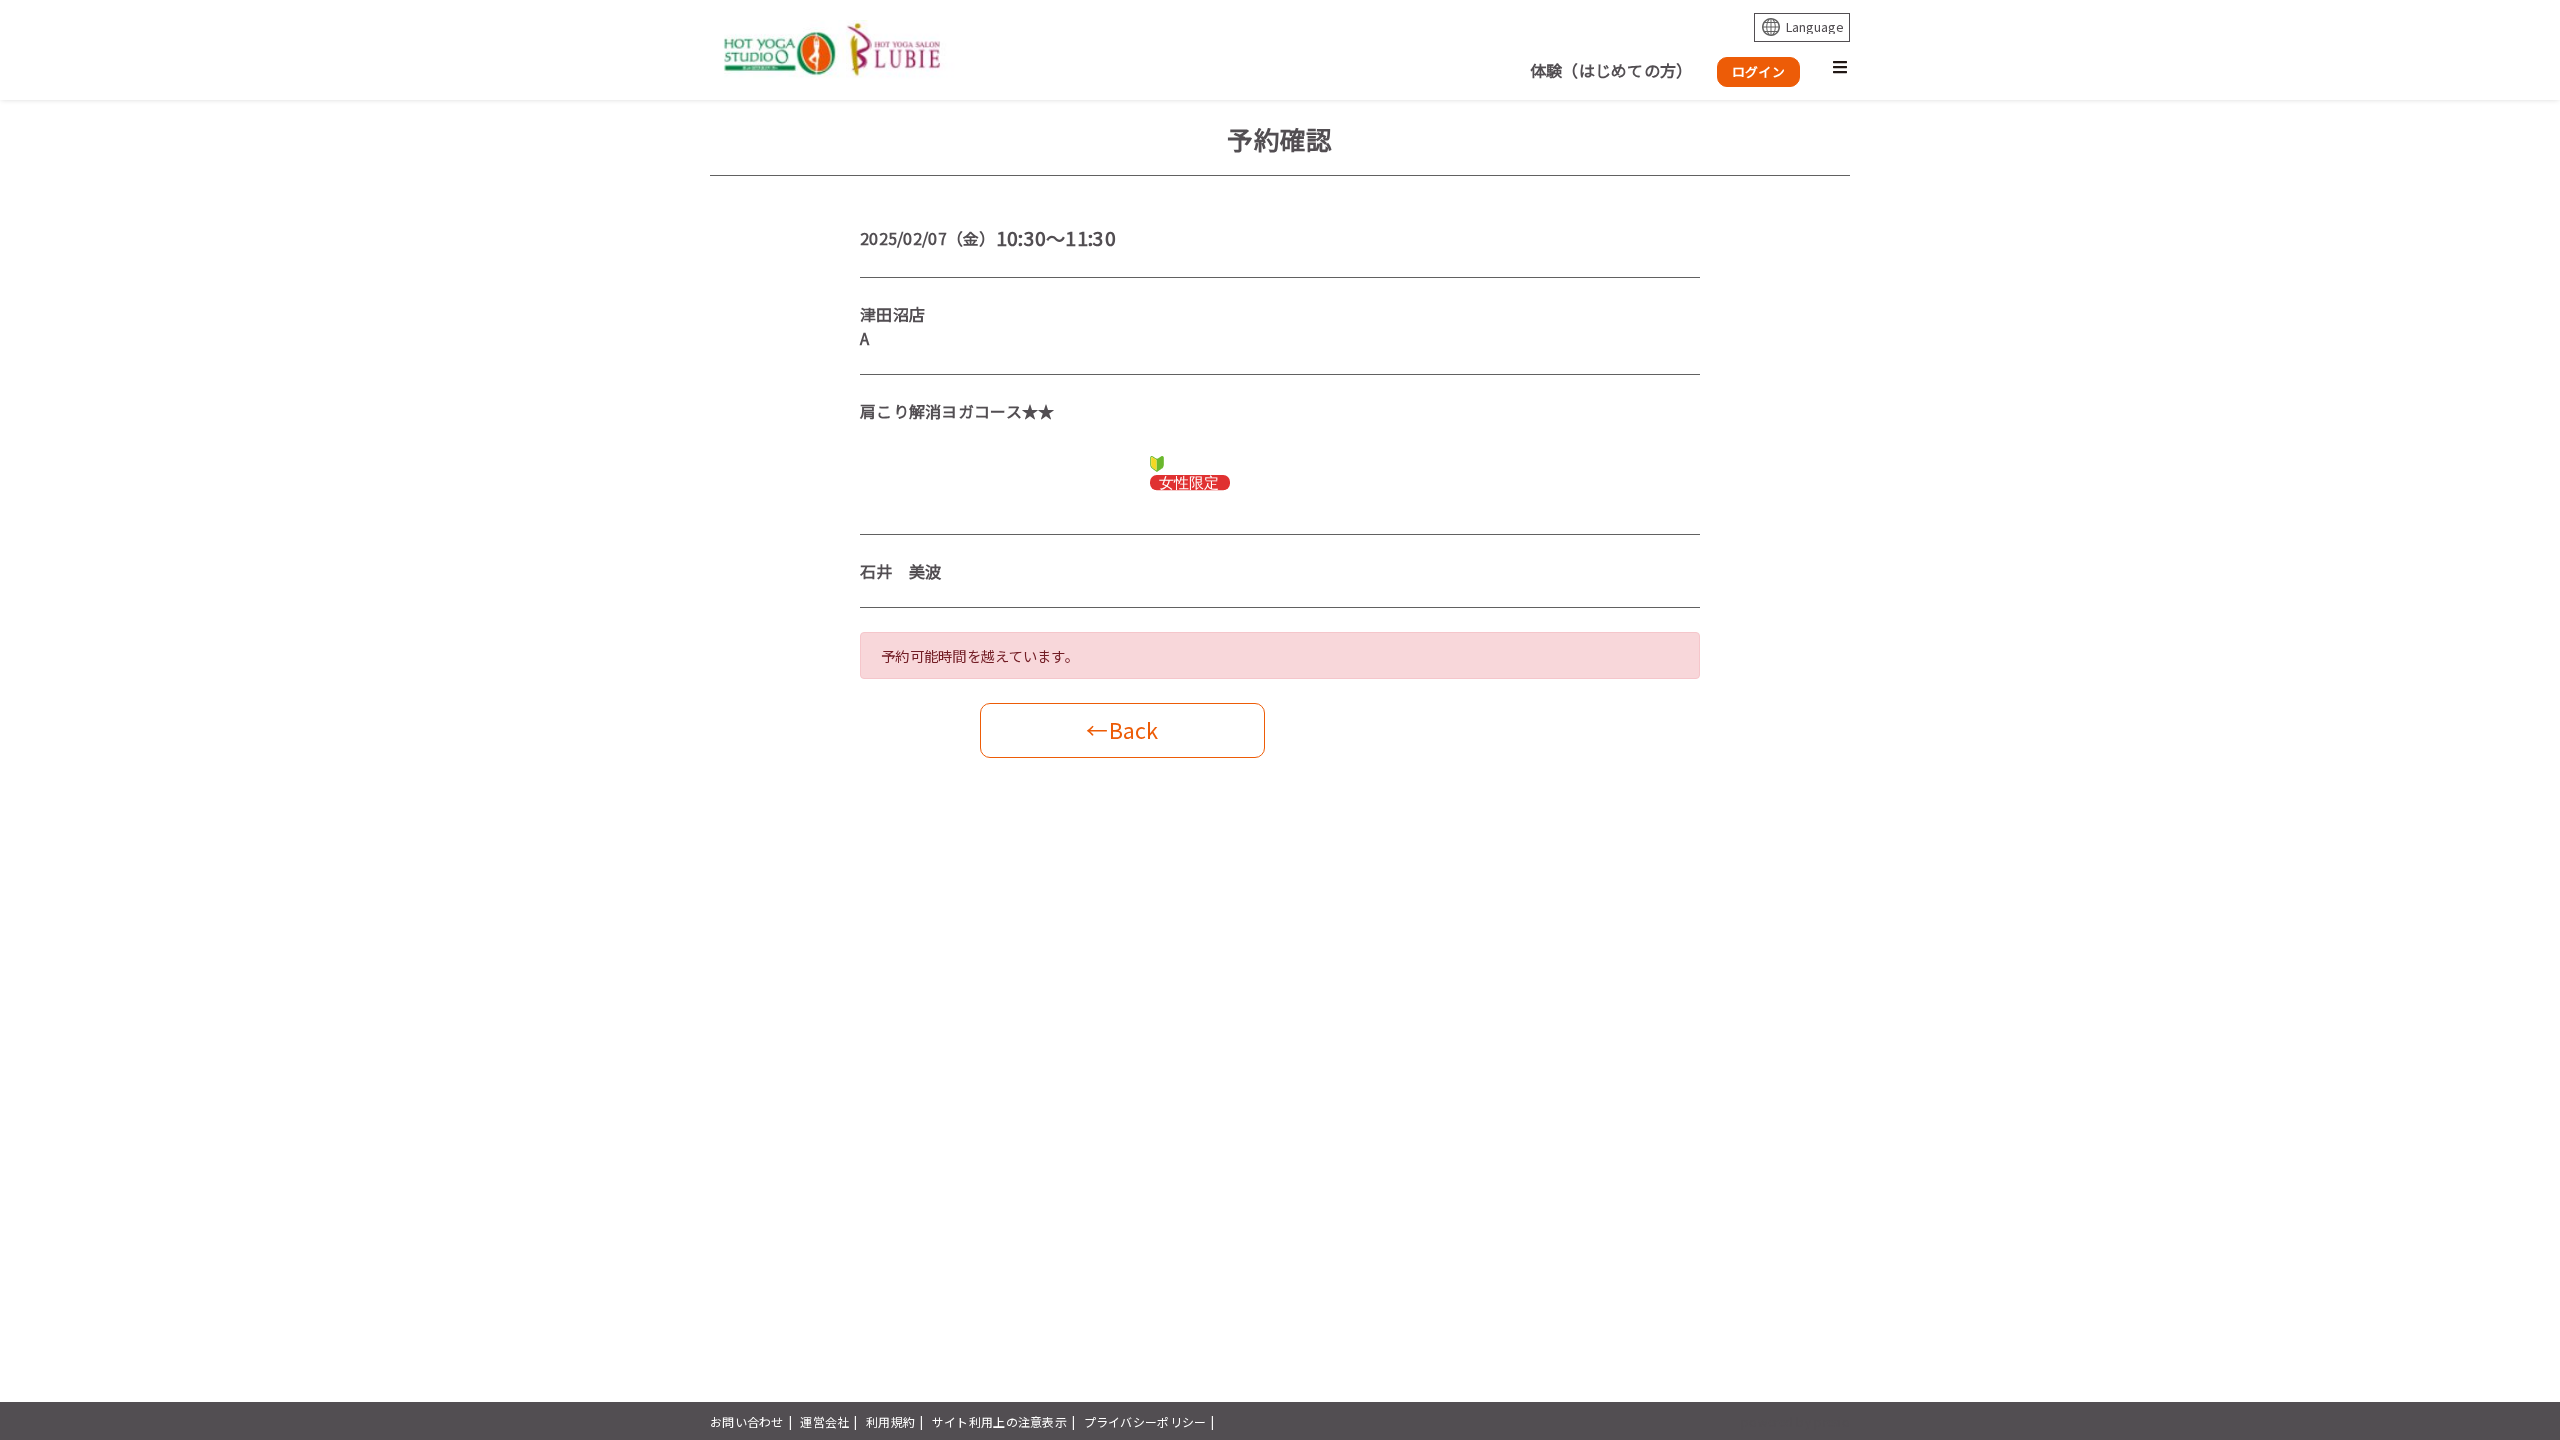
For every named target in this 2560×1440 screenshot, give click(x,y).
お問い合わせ (747, 1421)
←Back (1122, 729)
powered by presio (1795, 1421)
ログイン (1758, 71)
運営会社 (824, 1421)
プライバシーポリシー (1145, 1421)
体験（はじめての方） (1611, 70)
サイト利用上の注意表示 (999, 1421)
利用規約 (890, 1421)
